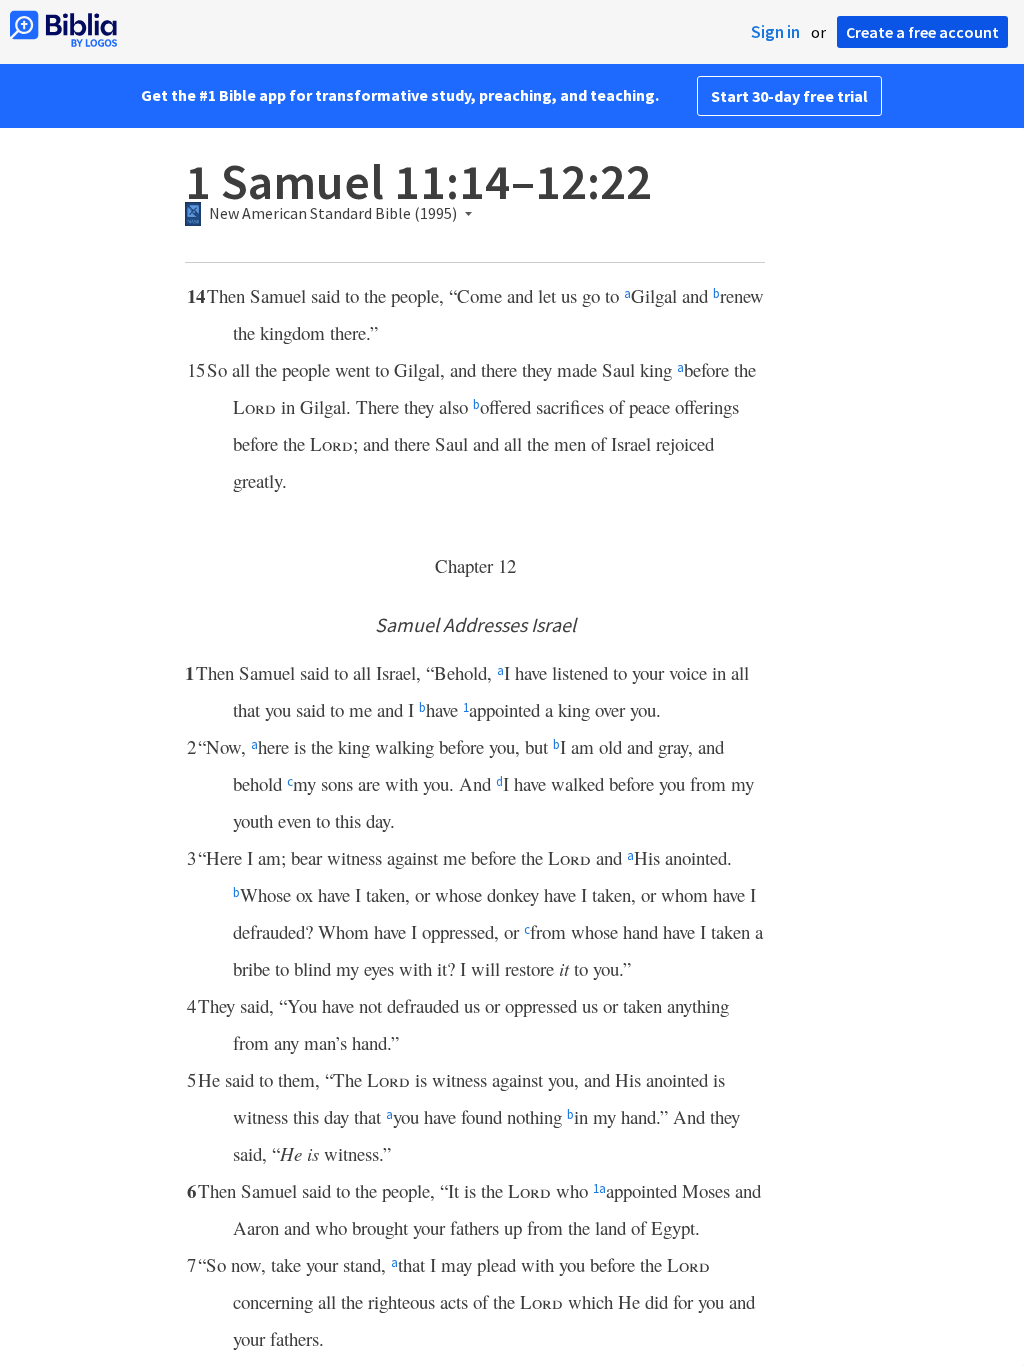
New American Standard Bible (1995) (333, 214)
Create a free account (922, 32)
